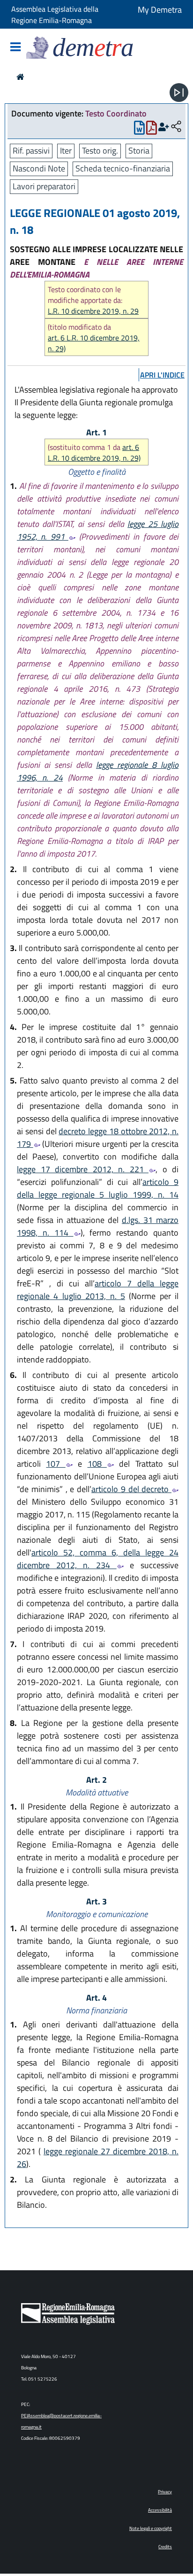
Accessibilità (160, 2510)
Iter (66, 151)
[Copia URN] (176, 127)
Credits (165, 2547)
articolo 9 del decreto (131, 1489)
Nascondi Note (39, 168)
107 (56, 1464)
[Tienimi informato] (164, 127)
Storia (139, 151)
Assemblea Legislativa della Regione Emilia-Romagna (55, 15)
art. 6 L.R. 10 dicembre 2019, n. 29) (94, 343)
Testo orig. (100, 151)
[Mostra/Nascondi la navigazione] (15, 48)
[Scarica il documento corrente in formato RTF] (139, 130)
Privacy (165, 2492)
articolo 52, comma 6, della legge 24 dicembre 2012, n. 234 (98, 1559)
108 (97, 1464)
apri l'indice (162, 375)
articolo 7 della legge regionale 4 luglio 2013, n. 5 (98, 1290)
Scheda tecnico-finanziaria (123, 168)
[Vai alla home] (20, 77)
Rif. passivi (31, 151)
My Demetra (160, 10)
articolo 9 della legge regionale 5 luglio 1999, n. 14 (98, 1188)
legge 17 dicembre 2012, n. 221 (83, 1169)
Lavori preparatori (44, 186)
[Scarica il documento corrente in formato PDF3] (152, 130)
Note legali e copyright (151, 2528)
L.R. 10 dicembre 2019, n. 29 (93, 311)
